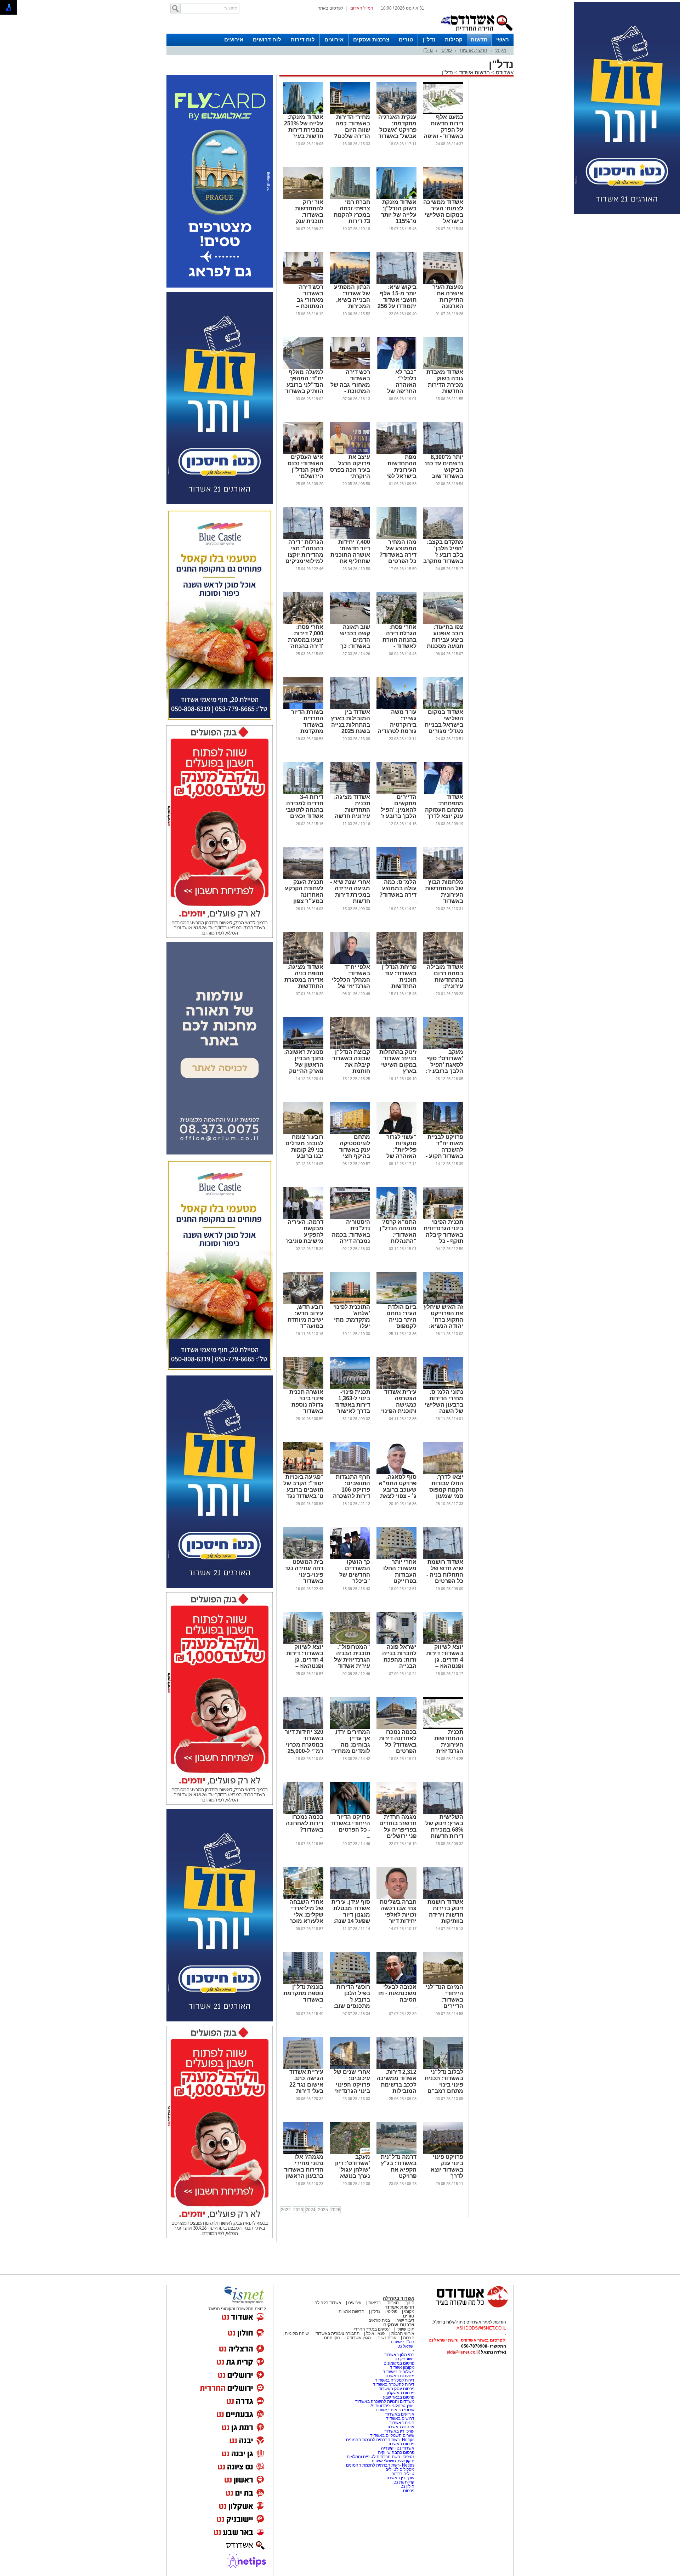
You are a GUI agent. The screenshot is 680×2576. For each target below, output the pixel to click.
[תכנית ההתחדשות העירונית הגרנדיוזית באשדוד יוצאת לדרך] (443, 1727)
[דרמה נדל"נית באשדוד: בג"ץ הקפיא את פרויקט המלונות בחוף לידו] (396, 2152)
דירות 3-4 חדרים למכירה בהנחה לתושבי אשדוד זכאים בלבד (304, 810)
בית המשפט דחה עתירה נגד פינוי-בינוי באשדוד (304, 1571)
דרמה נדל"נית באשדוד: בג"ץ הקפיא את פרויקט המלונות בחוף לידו (399, 2173)
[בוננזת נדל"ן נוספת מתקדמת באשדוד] (303, 1982)
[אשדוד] (476, 32)
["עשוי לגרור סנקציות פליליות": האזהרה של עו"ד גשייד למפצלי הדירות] (396, 1133)
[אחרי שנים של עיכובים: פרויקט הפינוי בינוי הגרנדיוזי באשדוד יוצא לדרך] (350, 2067)
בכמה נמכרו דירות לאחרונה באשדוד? (305, 1823)
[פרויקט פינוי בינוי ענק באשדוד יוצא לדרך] (443, 2152)
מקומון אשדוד (402, 2367)
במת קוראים (379, 2320)
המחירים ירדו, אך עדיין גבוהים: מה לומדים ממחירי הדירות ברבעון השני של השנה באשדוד (351, 1751)
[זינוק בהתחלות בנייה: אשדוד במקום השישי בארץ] (396, 1048)
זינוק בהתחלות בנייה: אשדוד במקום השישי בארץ (398, 1062)
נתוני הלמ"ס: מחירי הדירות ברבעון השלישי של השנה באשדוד (444, 1405)
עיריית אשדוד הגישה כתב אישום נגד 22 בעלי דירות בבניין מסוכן (306, 2085)
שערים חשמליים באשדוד (392, 2435)
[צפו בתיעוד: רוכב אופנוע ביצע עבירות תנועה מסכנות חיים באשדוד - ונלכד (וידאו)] (443, 623)
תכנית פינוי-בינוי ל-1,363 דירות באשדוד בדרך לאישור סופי (352, 1405)
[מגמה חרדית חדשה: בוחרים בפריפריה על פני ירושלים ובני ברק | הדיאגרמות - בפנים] (396, 1812)
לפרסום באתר (330, 8)
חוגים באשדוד (402, 2423)
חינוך (410, 2303)
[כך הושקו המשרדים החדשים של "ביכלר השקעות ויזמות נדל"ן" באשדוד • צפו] (350, 1557)
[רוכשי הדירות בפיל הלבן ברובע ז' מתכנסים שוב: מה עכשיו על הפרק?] (350, 1982)
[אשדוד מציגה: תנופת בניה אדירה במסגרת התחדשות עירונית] (303, 963)
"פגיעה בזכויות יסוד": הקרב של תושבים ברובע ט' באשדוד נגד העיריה (303, 1490)
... (415, 901)
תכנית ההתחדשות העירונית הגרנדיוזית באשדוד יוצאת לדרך (445, 1748)
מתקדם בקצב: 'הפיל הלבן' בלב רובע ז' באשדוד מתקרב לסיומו (443, 555)
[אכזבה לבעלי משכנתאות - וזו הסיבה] (396, 1982)
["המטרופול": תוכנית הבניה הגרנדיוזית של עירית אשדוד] (350, 1642)
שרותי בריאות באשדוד (395, 2410)
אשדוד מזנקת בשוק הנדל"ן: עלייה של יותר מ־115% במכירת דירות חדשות (399, 218)
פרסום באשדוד (400, 2444)
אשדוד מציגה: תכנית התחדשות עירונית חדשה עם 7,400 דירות (351, 810)
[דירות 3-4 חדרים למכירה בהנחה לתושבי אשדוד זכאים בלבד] (303, 793)
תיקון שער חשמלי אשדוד (393, 2461)
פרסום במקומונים (399, 2363)
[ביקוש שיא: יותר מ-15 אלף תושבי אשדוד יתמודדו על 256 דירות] (396, 283)
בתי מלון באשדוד (399, 2355)
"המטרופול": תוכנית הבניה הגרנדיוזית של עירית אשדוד (352, 1656)
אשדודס (504, 72)
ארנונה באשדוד (400, 2427)
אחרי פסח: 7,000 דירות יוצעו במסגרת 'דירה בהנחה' (306, 637)
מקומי (501, 50)
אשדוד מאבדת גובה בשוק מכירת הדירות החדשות (445, 382)
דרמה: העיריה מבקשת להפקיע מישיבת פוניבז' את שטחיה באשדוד (304, 1238)
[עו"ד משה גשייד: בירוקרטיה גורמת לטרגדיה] (396, 708)
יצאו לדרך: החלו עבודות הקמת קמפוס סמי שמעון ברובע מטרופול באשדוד (444, 1493)
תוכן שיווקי (405, 2329)
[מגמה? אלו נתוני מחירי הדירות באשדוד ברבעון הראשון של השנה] (303, 2152)
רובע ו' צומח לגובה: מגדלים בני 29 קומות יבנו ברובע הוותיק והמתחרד (304, 1153)
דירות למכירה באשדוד (395, 2380)
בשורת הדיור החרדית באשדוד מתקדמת (307, 722)
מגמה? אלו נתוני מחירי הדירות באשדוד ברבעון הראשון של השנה (304, 2170)
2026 (335, 2210)
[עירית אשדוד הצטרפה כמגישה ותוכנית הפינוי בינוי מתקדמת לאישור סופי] (396, 1388)
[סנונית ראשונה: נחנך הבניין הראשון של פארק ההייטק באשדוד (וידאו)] (303, 1048)
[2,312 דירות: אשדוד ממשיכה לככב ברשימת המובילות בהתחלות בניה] (396, 2067)
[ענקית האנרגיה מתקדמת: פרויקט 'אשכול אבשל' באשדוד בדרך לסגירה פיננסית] (396, 113)
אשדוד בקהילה (399, 2298)
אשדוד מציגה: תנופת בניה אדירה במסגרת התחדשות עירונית (304, 980)
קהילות (454, 39)
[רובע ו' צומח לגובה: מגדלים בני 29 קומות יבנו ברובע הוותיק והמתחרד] (303, 1133)
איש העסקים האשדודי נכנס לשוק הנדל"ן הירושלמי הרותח (305, 470)
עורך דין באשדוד (400, 2478)
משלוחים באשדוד (399, 2372)
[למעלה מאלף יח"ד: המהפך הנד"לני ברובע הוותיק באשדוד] (303, 368)
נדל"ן (429, 39)
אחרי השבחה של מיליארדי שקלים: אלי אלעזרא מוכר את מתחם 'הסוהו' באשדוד (304, 1918)
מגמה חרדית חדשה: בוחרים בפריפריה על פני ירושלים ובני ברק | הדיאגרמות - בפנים (398, 1836)
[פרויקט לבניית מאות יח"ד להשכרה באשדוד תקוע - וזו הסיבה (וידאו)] (443, 1133)
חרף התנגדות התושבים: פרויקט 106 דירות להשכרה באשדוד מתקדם (352, 1493)
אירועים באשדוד (400, 2414)
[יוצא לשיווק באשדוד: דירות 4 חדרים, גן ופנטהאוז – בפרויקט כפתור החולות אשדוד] (443, 1642)
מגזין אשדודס (359, 2338)
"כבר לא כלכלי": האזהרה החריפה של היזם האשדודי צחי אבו (399, 388)
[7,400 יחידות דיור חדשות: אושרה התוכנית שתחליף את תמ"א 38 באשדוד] (350, 538)
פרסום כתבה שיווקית (396, 2452)
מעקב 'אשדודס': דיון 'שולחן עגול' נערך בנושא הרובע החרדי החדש (353, 2173)
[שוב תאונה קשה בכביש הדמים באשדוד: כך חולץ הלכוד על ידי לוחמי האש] (350, 623)
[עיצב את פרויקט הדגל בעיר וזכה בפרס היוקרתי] (350, 453)
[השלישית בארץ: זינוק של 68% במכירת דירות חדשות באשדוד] (443, 1812)
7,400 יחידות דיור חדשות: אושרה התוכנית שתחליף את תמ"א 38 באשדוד (350, 558)
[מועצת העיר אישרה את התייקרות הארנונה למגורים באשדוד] (443, 283)
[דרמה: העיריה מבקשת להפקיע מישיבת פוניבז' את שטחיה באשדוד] (303, 1218)
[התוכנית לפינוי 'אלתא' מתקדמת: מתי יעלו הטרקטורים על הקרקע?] (350, 1303)
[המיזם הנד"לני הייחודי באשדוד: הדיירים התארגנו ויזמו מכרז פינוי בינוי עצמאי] (443, 1982)
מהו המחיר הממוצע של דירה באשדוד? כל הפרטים (398, 552)
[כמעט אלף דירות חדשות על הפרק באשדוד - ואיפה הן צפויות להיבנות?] (443, 113)
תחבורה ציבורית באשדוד (338, 2333)
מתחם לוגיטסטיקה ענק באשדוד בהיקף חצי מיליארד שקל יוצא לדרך (353, 1153)
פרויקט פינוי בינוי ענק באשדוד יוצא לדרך (447, 2166)
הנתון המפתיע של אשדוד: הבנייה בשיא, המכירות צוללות (352, 300)
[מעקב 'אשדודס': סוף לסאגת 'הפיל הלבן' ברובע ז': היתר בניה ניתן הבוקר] (443, 1048)
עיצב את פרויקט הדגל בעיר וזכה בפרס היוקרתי (350, 467)
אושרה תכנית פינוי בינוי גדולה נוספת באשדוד (306, 1402)
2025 (323, 2210)
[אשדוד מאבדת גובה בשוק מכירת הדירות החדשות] (443, 368)
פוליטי (446, 50)
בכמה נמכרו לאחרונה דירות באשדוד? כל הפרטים (398, 1741)
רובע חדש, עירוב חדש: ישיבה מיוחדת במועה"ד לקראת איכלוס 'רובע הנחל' (305, 1323)
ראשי (503, 39)
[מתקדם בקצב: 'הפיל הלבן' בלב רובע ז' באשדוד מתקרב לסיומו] (443, 538)
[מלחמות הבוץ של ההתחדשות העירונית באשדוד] (443, 878)
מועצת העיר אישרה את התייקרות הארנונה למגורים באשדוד (448, 303)
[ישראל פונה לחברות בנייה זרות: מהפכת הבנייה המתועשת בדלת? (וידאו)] (396, 1642)
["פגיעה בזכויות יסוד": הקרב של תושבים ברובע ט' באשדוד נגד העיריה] (303, 1473)
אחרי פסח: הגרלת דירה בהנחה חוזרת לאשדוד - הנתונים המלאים (399, 643)
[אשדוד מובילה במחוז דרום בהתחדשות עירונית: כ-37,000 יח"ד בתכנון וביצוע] (443, 963)
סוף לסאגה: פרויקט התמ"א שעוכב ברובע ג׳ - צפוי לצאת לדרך (398, 1490)
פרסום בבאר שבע (399, 2397)
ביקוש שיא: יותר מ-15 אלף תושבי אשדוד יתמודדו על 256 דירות (397, 300)
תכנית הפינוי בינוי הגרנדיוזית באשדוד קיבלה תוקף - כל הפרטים (443, 1235)
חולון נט (407, 2486)
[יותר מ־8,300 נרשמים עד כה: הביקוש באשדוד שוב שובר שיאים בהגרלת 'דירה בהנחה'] (443, 453)
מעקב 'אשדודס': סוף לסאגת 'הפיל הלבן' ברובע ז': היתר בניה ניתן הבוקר (444, 1068)
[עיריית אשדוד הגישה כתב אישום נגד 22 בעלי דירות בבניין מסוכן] (303, 2067)
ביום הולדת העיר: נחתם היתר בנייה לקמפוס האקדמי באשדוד (401, 1323)
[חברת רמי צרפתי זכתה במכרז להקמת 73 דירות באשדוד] (350, 198)
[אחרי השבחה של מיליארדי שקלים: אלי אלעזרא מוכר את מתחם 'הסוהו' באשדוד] (303, 1897)
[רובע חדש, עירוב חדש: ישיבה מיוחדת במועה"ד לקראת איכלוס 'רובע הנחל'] (303, 1303)
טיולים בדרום (402, 2474)
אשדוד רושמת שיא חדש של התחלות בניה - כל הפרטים (445, 1571)
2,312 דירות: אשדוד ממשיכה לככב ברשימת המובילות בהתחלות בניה (396, 2085)
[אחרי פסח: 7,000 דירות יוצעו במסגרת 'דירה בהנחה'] (303, 623)
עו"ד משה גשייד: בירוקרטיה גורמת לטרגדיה (397, 722)
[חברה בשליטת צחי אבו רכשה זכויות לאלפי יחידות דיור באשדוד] (396, 1897)
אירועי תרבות (403, 2333)
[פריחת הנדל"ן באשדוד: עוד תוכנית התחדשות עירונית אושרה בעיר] (396, 963)
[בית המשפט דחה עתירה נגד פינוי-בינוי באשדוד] (303, 1557)
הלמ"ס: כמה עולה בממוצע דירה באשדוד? (398, 888)
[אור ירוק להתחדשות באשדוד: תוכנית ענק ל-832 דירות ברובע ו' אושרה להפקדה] (303, 198)
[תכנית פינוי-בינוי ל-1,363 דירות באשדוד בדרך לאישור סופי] (350, 1388)
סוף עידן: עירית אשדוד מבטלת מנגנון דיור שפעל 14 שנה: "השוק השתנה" (350, 1915)
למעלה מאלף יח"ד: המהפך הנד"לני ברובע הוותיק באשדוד (304, 382)
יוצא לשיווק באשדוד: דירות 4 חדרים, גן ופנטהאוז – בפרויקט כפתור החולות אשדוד (444, 1663)
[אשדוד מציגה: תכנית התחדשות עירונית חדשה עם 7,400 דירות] (350, 793)
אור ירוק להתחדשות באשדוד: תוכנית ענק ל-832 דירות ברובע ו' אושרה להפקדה (304, 221)
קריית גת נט (404, 2482)
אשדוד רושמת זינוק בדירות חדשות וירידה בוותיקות (445, 1911)
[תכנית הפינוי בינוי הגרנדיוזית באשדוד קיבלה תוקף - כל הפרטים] (443, 1218)
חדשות (479, 39)
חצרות (393, 2303)
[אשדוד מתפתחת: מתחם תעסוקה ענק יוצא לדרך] (443, 793)
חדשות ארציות (474, 50)
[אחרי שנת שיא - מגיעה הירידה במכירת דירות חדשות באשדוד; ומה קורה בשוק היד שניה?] (350, 878)
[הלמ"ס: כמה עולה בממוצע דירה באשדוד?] (396, 878)
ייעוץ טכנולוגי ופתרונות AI (392, 2406)
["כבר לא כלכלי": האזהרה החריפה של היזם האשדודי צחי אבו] (396, 368)
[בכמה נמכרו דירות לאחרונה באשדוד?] (303, 1812)
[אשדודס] (466, 2307)
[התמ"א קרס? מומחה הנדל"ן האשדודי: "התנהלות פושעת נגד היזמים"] (396, 1218)
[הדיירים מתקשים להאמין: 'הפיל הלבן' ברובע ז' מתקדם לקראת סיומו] (396, 793)
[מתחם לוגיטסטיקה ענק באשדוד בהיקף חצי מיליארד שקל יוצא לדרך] (350, 1133)
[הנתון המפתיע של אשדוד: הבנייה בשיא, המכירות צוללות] (350, 283)
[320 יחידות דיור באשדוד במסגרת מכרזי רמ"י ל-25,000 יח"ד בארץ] (303, 1727)
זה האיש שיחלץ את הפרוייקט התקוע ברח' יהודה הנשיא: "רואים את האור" (443, 1323)
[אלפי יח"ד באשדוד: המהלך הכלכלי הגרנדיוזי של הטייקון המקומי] (350, 963)
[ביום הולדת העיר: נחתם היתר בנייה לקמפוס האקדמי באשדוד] (396, 1303)
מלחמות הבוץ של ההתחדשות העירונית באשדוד (444, 892)
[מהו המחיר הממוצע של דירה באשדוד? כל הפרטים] (396, 538)
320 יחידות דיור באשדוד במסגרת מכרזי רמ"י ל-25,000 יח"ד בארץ (304, 1745)
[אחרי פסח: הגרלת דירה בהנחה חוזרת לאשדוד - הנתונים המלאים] (396, 623)
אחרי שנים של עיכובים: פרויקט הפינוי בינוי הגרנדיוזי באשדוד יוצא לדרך (352, 2088)
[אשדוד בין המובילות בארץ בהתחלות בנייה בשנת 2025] (350, 708)
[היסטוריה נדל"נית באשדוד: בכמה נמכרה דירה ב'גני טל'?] (350, 1218)
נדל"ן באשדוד (402, 2342)
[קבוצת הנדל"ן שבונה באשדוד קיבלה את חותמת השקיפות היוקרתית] (350, 1048)
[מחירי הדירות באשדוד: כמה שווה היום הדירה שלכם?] (350, 113)
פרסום (408, 2491)
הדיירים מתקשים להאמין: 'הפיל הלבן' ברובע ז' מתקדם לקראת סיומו (397, 813)
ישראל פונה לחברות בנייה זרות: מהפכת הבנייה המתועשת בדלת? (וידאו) (399, 1663)
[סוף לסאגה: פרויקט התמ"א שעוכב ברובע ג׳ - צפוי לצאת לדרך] (396, 1473)
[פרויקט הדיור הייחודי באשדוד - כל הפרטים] (350, 1812)
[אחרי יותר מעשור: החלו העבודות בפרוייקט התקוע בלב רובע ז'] (396, 1557)
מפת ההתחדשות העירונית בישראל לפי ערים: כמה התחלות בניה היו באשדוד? (400, 476)
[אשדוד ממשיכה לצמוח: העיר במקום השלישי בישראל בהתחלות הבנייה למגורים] (443, 198)
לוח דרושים (267, 39)
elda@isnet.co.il (463, 2352)
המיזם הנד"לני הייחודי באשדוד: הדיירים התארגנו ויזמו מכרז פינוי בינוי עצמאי (444, 2006)
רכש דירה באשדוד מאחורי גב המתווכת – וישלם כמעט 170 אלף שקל (306, 303)
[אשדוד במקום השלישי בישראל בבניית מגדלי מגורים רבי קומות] (443, 708)
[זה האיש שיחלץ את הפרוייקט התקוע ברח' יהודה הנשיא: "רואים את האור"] (443, 1303)
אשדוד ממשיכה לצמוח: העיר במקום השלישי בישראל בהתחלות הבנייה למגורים (443, 218)
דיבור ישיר (406, 2320)
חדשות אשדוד (474, 72)
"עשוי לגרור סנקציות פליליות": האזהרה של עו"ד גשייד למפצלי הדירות (397, 1153)
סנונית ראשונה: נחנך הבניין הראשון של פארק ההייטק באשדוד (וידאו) (304, 1065)
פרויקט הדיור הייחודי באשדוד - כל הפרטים (350, 1823)
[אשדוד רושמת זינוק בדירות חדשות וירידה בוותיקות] (443, 1897)
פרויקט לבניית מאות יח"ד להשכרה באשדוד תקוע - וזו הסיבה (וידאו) (444, 1153)
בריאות (375, 2303)
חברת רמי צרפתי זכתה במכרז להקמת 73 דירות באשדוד (352, 215)
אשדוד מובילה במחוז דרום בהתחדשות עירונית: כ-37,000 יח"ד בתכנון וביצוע (445, 983)
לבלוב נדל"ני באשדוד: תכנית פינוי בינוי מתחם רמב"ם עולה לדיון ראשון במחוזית (444, 2088)
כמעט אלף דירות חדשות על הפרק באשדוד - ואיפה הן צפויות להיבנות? (443, 133)
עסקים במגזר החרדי (372, 2329)
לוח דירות (303, 39)
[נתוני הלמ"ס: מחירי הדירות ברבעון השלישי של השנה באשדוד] (443, 1388)
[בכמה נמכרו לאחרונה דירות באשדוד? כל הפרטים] (396, 1727)
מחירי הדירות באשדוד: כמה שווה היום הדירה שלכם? (352, 127)
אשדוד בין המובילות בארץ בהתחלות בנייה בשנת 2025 (350, 722)
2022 (286, 2210)
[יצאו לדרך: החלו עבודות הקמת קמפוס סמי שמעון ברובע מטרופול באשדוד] (443, 1473)
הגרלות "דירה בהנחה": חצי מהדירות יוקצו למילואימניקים (304, 552)
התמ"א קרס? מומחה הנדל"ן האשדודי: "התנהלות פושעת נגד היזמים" (398, 1238)
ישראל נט (406, 2346)
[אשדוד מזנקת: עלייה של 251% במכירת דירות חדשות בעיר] (303, 113)
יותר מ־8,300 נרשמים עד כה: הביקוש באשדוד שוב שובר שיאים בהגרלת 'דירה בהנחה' (444, 476)
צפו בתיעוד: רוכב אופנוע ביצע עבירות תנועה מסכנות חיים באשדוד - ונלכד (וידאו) (445, 643)
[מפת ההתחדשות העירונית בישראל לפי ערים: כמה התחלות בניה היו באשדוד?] (396, 453)
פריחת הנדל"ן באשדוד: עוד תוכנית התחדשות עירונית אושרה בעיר (398, 983)
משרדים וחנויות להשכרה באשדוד (385, 2401)
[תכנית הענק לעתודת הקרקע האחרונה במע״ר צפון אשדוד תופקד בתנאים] (303, 878)
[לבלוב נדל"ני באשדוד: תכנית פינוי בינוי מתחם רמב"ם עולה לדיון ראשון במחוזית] (443, 2067)
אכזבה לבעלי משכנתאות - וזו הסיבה (397, 1993)
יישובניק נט (404, 2359)
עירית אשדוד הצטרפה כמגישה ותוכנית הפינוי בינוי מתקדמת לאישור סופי (399, 1408)
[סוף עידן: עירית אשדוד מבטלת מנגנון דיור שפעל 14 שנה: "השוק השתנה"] (350, 1897)
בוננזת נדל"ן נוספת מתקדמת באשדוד (303, 1993)
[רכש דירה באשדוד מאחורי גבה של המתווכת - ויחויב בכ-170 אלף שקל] (350, 368)
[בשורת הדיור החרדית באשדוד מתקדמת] (303, 708)
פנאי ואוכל (375, 2333)
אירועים (334, 39)
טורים (406, 39)
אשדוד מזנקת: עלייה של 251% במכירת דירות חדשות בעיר (304, 127)
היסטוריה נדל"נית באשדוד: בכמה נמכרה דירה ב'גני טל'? (351, 1235)
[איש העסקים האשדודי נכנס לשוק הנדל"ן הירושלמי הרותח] (303, 453)
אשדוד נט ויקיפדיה (397, 2448)
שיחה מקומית (296, 2333)
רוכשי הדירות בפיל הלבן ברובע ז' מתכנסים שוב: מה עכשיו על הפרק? (352, 2003)
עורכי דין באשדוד (399, 2431)
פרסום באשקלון (401, 2393)
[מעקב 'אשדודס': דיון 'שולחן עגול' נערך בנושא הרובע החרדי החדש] (350, 2152)
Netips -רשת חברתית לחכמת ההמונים (380, 2440)
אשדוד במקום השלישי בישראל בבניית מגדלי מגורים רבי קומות (444, 725)
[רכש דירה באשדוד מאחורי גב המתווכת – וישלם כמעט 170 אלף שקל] (303, 283)
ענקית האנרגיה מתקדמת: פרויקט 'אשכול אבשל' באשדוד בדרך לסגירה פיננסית (397, 133)
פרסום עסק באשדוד (396, 2389)
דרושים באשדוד (400, 2418)
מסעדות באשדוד (399, 2376)
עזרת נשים (387, 2338)
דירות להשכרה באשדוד (394, 2384)
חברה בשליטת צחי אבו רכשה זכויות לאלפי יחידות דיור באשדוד (398, 1915)
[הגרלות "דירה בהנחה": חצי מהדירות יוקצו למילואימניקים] (303, 538)
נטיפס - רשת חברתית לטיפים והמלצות (381, 2457)
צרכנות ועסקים (371, 39)
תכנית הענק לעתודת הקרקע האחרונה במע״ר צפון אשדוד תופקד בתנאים (304, 898)
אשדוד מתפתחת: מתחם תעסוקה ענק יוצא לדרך (444, 807)
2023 (298, 2210)
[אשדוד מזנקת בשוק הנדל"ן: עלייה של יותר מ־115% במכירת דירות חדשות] (396, 198)
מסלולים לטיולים (400, 2469)
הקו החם (332, 2338)
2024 (311, 2210)
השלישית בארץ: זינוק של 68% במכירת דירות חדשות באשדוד (444, 1830)
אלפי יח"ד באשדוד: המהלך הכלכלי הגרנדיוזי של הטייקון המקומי (350, 980)
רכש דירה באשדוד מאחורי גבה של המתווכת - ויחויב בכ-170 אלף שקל (350, 388)
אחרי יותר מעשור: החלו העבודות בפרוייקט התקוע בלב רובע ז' (400, 1578)
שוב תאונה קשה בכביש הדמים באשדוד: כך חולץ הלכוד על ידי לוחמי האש (352, 643)
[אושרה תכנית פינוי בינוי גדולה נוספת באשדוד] (303, 1388)
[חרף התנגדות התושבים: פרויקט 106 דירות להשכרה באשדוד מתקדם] (350, 1473)
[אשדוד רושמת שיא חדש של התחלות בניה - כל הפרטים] (443, 1557)
